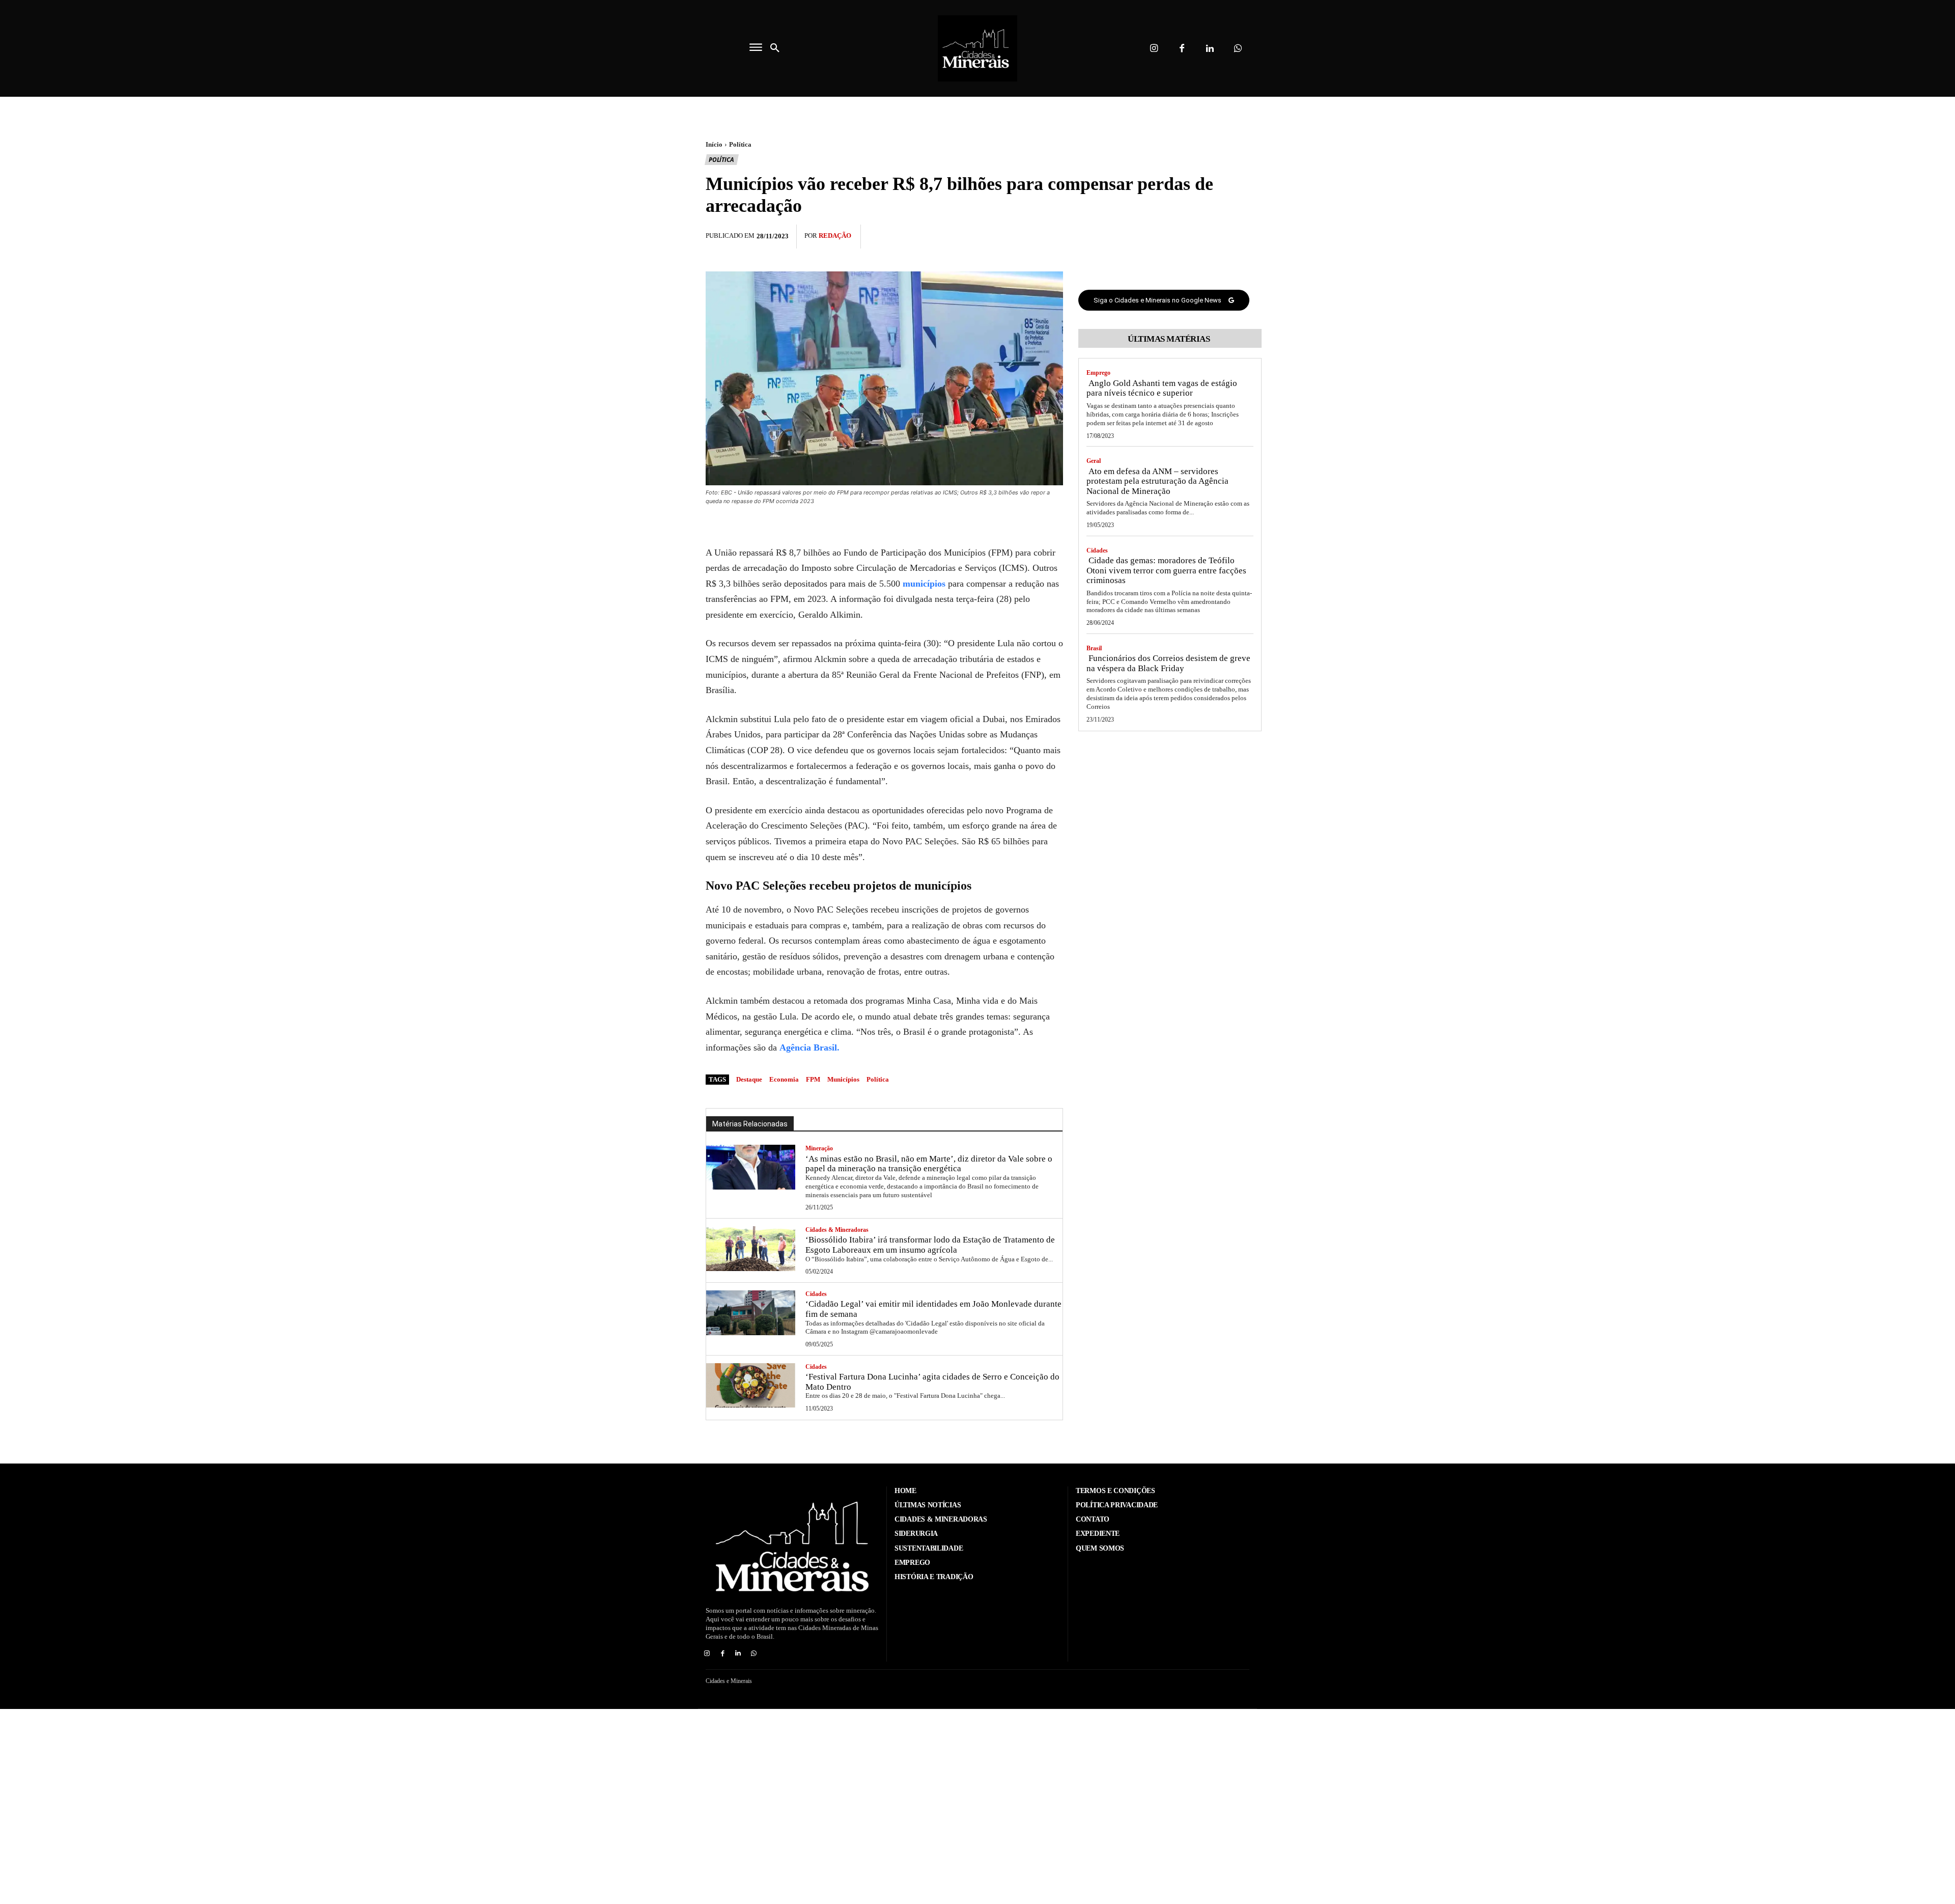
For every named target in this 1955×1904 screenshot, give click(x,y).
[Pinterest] (1216, 235)
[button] (775, 48)
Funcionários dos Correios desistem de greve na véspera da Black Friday (1168, 663)
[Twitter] (1192, 235)
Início (714, 144)
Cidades (816, 1294)
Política (740, 144)
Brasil (1094, 648)
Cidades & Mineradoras (837, 1230)
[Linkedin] (1210, 49)
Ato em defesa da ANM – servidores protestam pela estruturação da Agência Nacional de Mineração (1157, 481)
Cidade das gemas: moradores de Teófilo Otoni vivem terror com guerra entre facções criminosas (1166, 570)
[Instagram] (1154, 49)
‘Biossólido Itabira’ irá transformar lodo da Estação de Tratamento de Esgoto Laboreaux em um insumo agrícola (930, 1245)
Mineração (819, 1148)
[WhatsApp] (1239, 235)
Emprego (1098, 373)
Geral (1094, 461)
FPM (813, 1079)
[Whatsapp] (1238, 49)
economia (784, 1079)
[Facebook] (1182, 49)
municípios (924, 584)
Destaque (749, 1079)
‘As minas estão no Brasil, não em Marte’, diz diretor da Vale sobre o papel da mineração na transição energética (929, 1164)
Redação (835, 236)
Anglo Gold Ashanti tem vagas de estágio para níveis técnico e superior (1162, 388)
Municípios (843, 1079)
